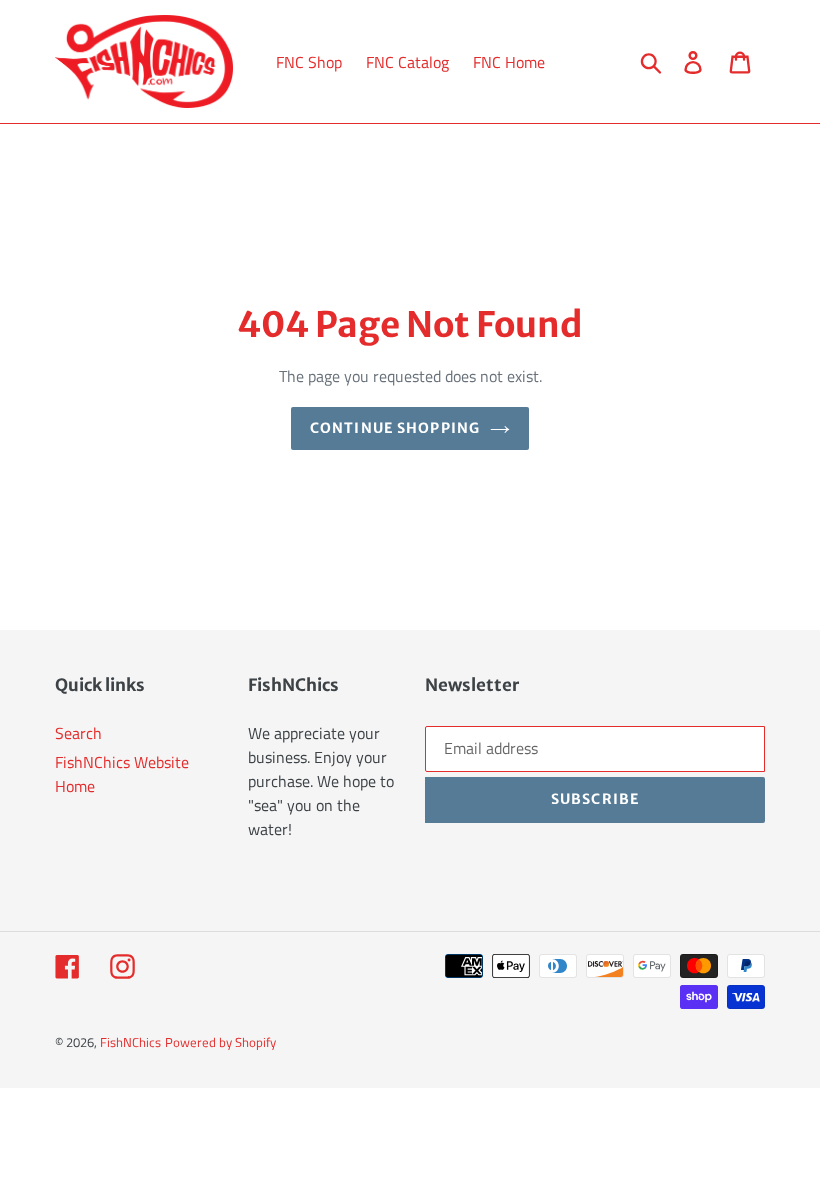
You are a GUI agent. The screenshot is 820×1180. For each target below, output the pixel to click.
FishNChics (130, 1042)
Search (78, 733)
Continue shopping (395, 428)
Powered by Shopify (220, 1042)
